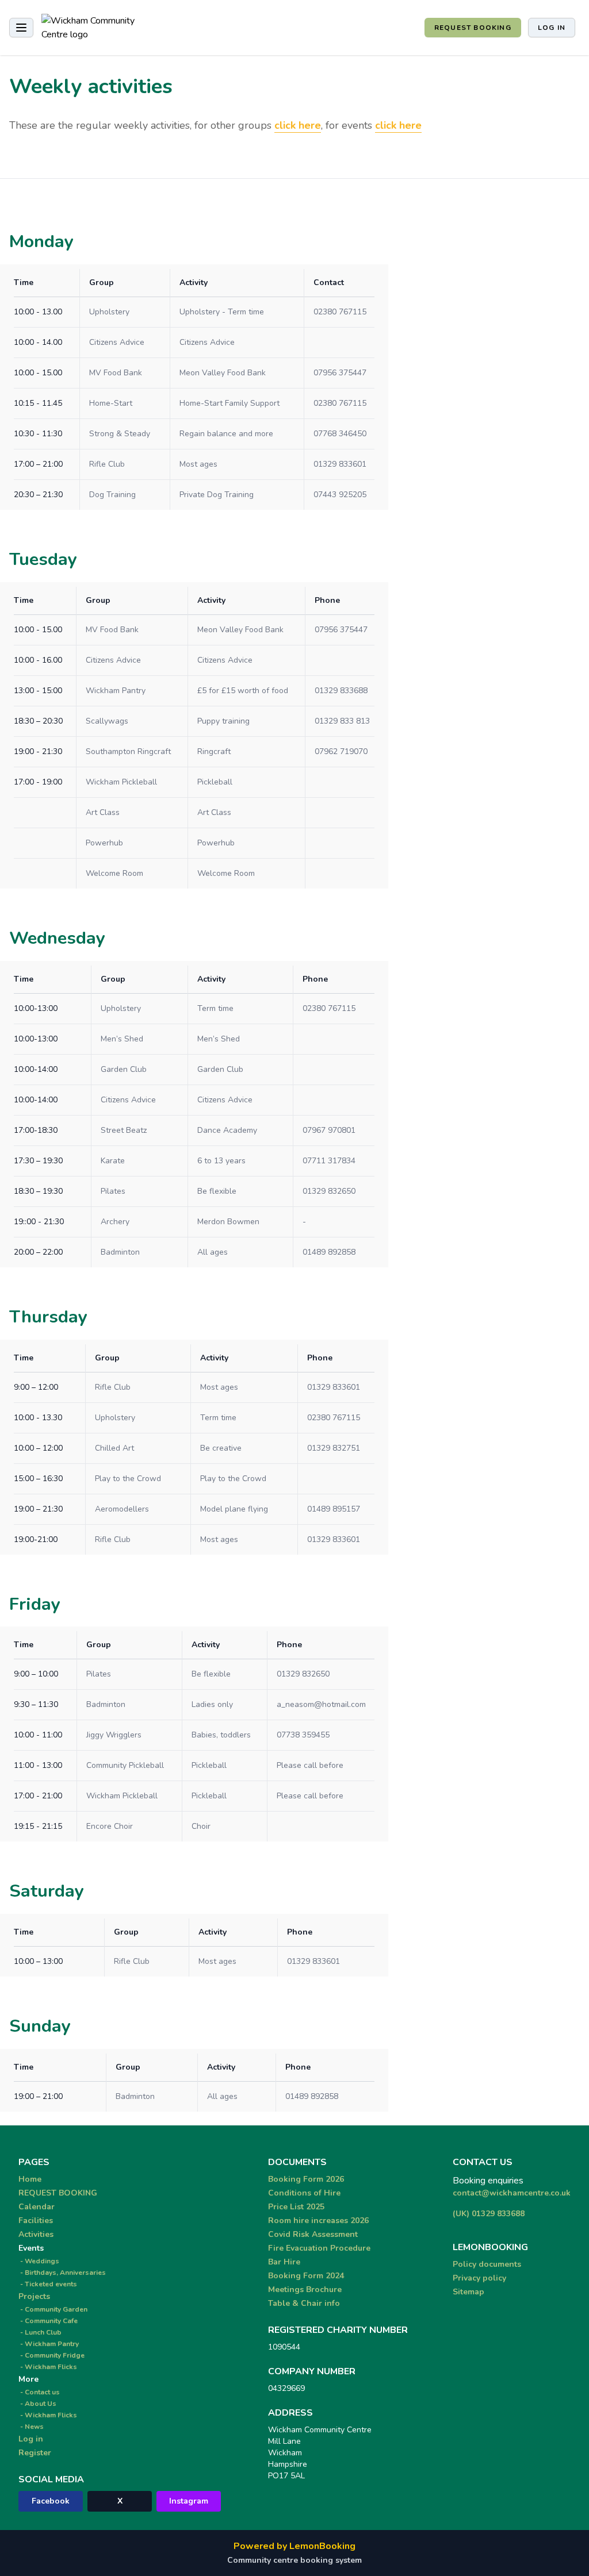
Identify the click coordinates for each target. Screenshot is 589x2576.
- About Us (37, 2404)
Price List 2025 (296, 2207)
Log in (552, 28)
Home (30, 2179)
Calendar (37, 2207)
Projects (34, 2296)
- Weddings (39, 2261)
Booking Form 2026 (306, 2179)
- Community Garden (53, 2309)
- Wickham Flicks (48, 2367)
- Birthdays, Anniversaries (62, 2273)
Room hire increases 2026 (318, 2221)
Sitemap (468, 2292)
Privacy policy (479, 2278)
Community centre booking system (294, 2560)
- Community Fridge (51, 2355)
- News (31, 2427)
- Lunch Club (40, 2332)
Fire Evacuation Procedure (319, 2248)
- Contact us (39, 2392)
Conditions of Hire (304, 2193)
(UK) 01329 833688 (489, 2214)
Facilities (36, 2221)
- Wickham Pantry (49, 2344)
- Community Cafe (48, 2321)
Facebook (51, 2501)
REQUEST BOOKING (473, 28)
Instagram (189, 2501)
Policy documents (487, 2264)
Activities (36, 2234)
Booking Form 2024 (306, 2276)
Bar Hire (284, 2262)
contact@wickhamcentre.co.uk (512, 2193)
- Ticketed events (48, 2284)
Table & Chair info (304, 2303)
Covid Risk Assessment (313, 2234)
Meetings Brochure (305, 2289)
